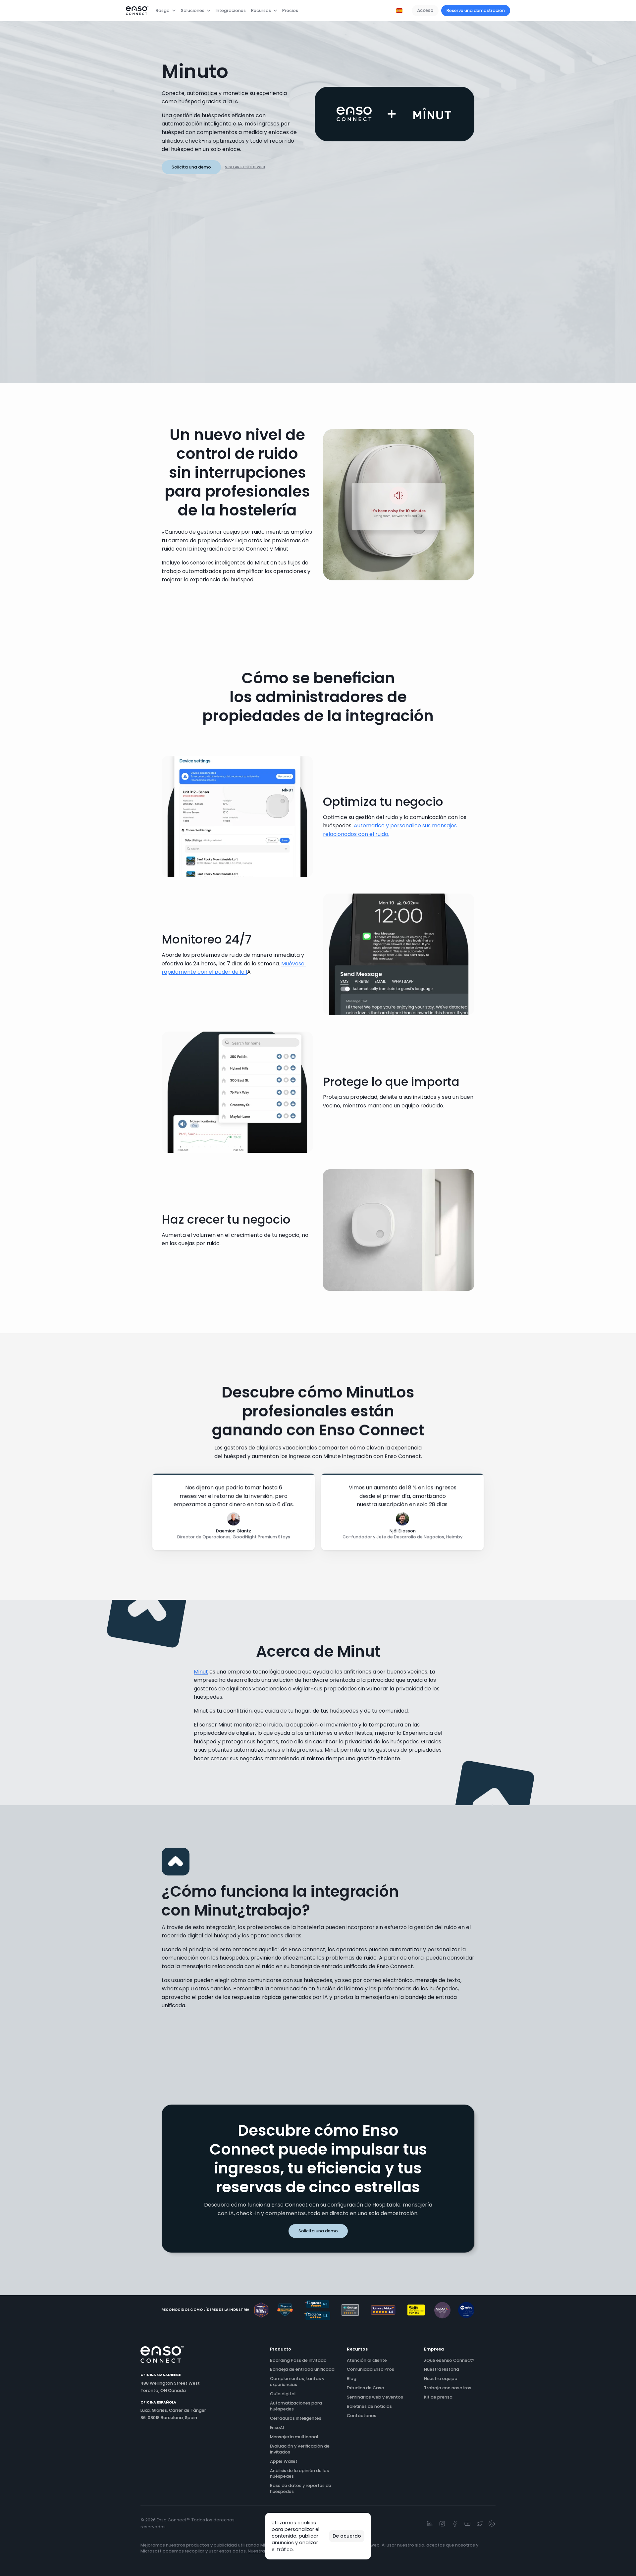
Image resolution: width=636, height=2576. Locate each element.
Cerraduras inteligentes (296, 2418)
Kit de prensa (438, 2397)
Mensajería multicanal (294, 2437)
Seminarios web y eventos (375, 2397)
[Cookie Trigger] (492, 2524)
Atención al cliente (367, 2360)
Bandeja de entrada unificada (302, 2369)
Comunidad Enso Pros (371, 2369)
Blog (352, 2379)
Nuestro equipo (441, 2379)
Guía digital (283, 2394)
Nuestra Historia (442, 2369)
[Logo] (137, 11)
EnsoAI (277, 2428)
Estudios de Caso (366, 2388)
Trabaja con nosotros (448, 2388)
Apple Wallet (284, 2461)
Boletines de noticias (369, 2406)
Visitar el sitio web (245, 167)
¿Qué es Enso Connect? (449, 2360)
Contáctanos (362, 2416)
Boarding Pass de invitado (298, 2360)
